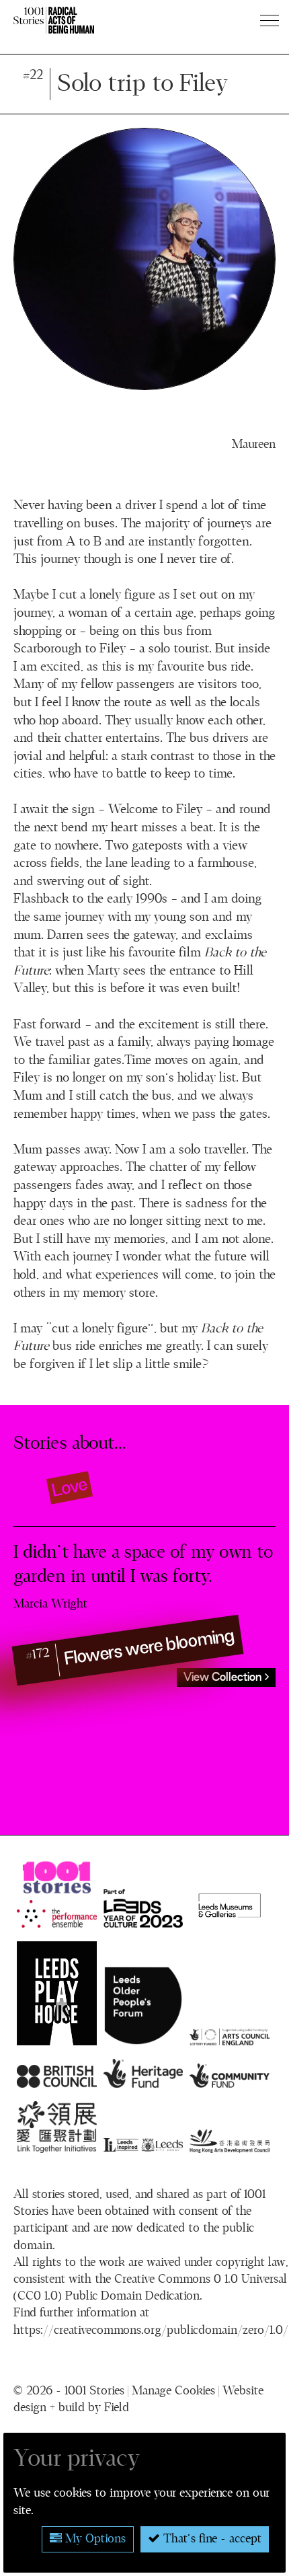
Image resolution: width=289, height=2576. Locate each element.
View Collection (224, 1677)
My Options (94, 2539)
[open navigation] (271, 20)
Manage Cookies (173, 2391)
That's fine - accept (211, 2539)
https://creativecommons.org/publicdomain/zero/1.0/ (151, 2331)
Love (70, 1487)
